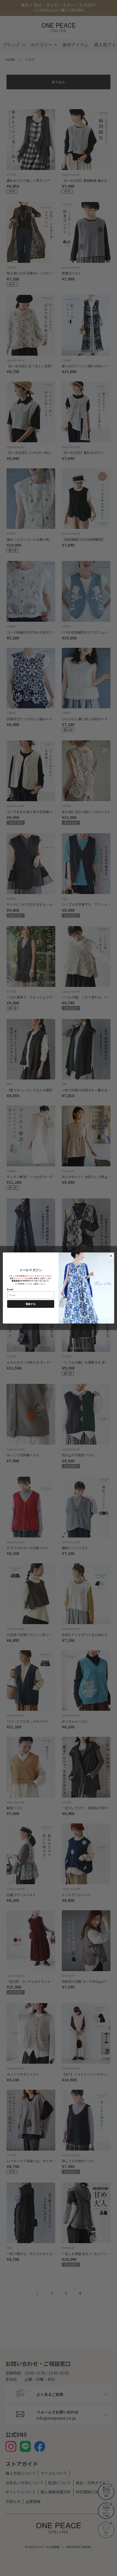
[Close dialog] (111, 1256)
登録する (31, 1304)
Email (10, 1289)
